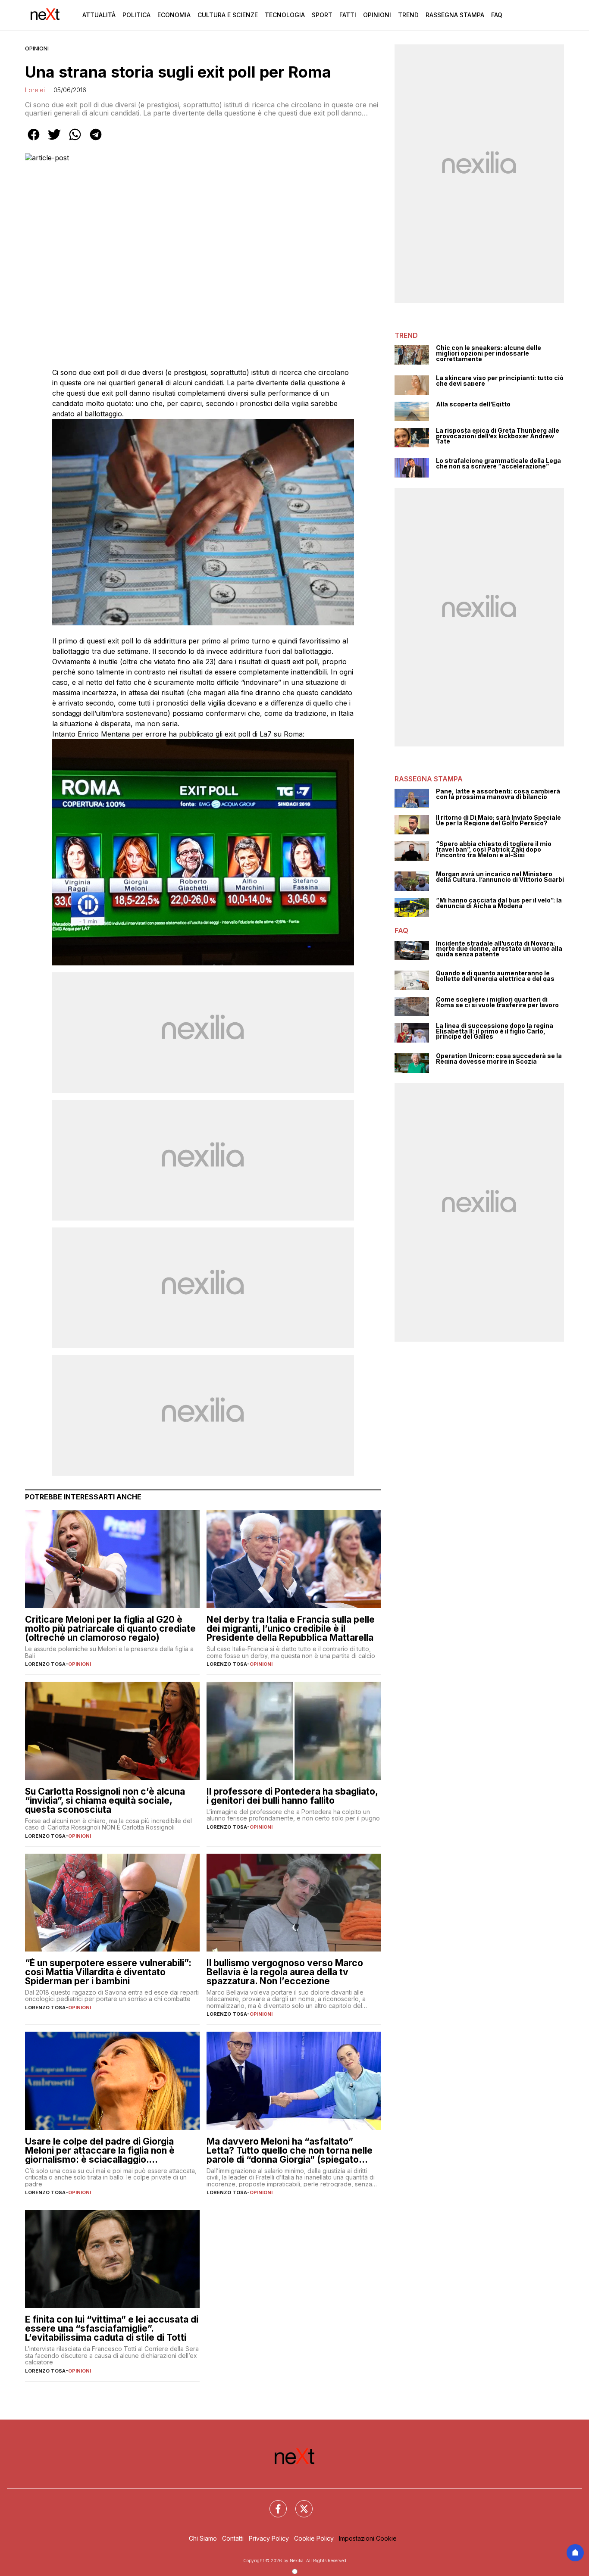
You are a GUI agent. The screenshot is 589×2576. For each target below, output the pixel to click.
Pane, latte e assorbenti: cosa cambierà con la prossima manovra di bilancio (498, 794)
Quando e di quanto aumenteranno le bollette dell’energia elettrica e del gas (495, 976)
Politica (136, 15)
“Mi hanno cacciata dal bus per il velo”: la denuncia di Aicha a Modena (499, 903)
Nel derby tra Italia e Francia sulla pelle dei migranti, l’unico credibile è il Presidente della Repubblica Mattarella (291, 1628)
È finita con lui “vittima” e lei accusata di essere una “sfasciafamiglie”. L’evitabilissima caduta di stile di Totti (112, 2328)
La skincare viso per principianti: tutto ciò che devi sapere (500, 381)
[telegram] (96, 141)
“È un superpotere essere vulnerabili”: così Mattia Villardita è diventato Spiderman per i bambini (108, 1972)
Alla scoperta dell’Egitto (473, 404)
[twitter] (54, 141)
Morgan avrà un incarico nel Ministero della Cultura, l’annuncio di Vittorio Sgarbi (500, 877)
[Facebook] (273, 2504)
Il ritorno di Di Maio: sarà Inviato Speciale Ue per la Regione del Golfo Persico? (498, 820)
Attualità (99, 15)
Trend (408, 15)
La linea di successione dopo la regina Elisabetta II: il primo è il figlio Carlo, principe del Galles (495, 1031)
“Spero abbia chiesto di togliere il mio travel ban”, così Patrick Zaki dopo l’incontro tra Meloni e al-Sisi (494, 849)
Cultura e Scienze (228, 15)
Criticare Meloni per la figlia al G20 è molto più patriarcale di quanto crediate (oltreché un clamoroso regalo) (110, 1628)
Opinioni (377, 15)
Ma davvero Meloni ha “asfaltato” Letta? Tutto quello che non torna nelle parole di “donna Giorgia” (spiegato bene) (290, 2150)
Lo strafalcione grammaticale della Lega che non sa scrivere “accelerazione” (498, 464)
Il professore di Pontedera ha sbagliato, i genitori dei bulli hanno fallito (292, 1796)
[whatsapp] (75, 141)
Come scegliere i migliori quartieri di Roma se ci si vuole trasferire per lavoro (497, 1002)
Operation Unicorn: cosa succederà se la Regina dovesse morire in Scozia (499, 1059)
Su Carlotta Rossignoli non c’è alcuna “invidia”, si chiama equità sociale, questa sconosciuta (105, 1800)
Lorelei (35, 90)
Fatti (348, 15)
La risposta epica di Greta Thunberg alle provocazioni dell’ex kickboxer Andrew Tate (498, 436)
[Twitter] (299, 2504)
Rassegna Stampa (455, 15)
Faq (497, 15)
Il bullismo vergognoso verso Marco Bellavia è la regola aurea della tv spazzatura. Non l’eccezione (285, 1972)
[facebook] (34, 141)
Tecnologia (285, 15)
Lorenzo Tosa (45, 1664)
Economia (174, 15)
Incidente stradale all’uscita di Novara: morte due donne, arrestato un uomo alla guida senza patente (499, 949)
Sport (322, 15)
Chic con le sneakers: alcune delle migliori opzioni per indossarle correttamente (489, 353)
